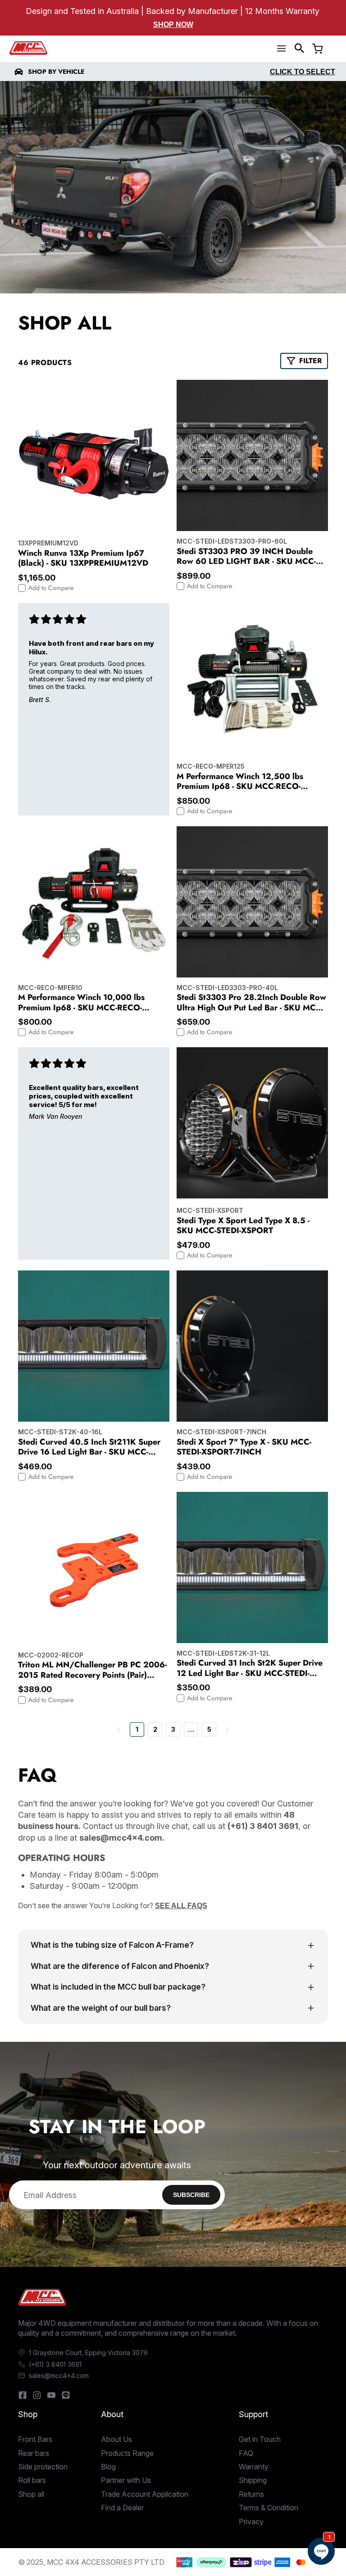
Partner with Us (126, 2480)
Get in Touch (260, 2439)
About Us (116, 2439)
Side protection (43, 2467)
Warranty (254, 2467)
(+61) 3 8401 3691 (55, 2364)
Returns (251, 2494)
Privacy (251, 2522)
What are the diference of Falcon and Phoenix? (120, 1966)
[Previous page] (119, 1729)
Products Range (127, 2453)
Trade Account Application (145, 2494)
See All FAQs (181, 1906)
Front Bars (35, 2439)
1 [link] (137, 1729)
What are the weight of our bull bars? (101, 2008)
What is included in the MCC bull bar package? (118, 1987)
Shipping (253, 2480)
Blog (108, 2467)
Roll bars (32, 2480)
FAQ (246, 2453)
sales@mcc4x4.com (59, 2376)
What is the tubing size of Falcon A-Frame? (112, 1945)
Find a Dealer (122, 2508)
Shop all (31, 2494)
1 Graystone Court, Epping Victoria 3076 (88, 2353)
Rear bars (34, 2453)
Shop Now (173, 25)
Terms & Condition (269, 2508)
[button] (300, 48)
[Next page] (227, 1729)
